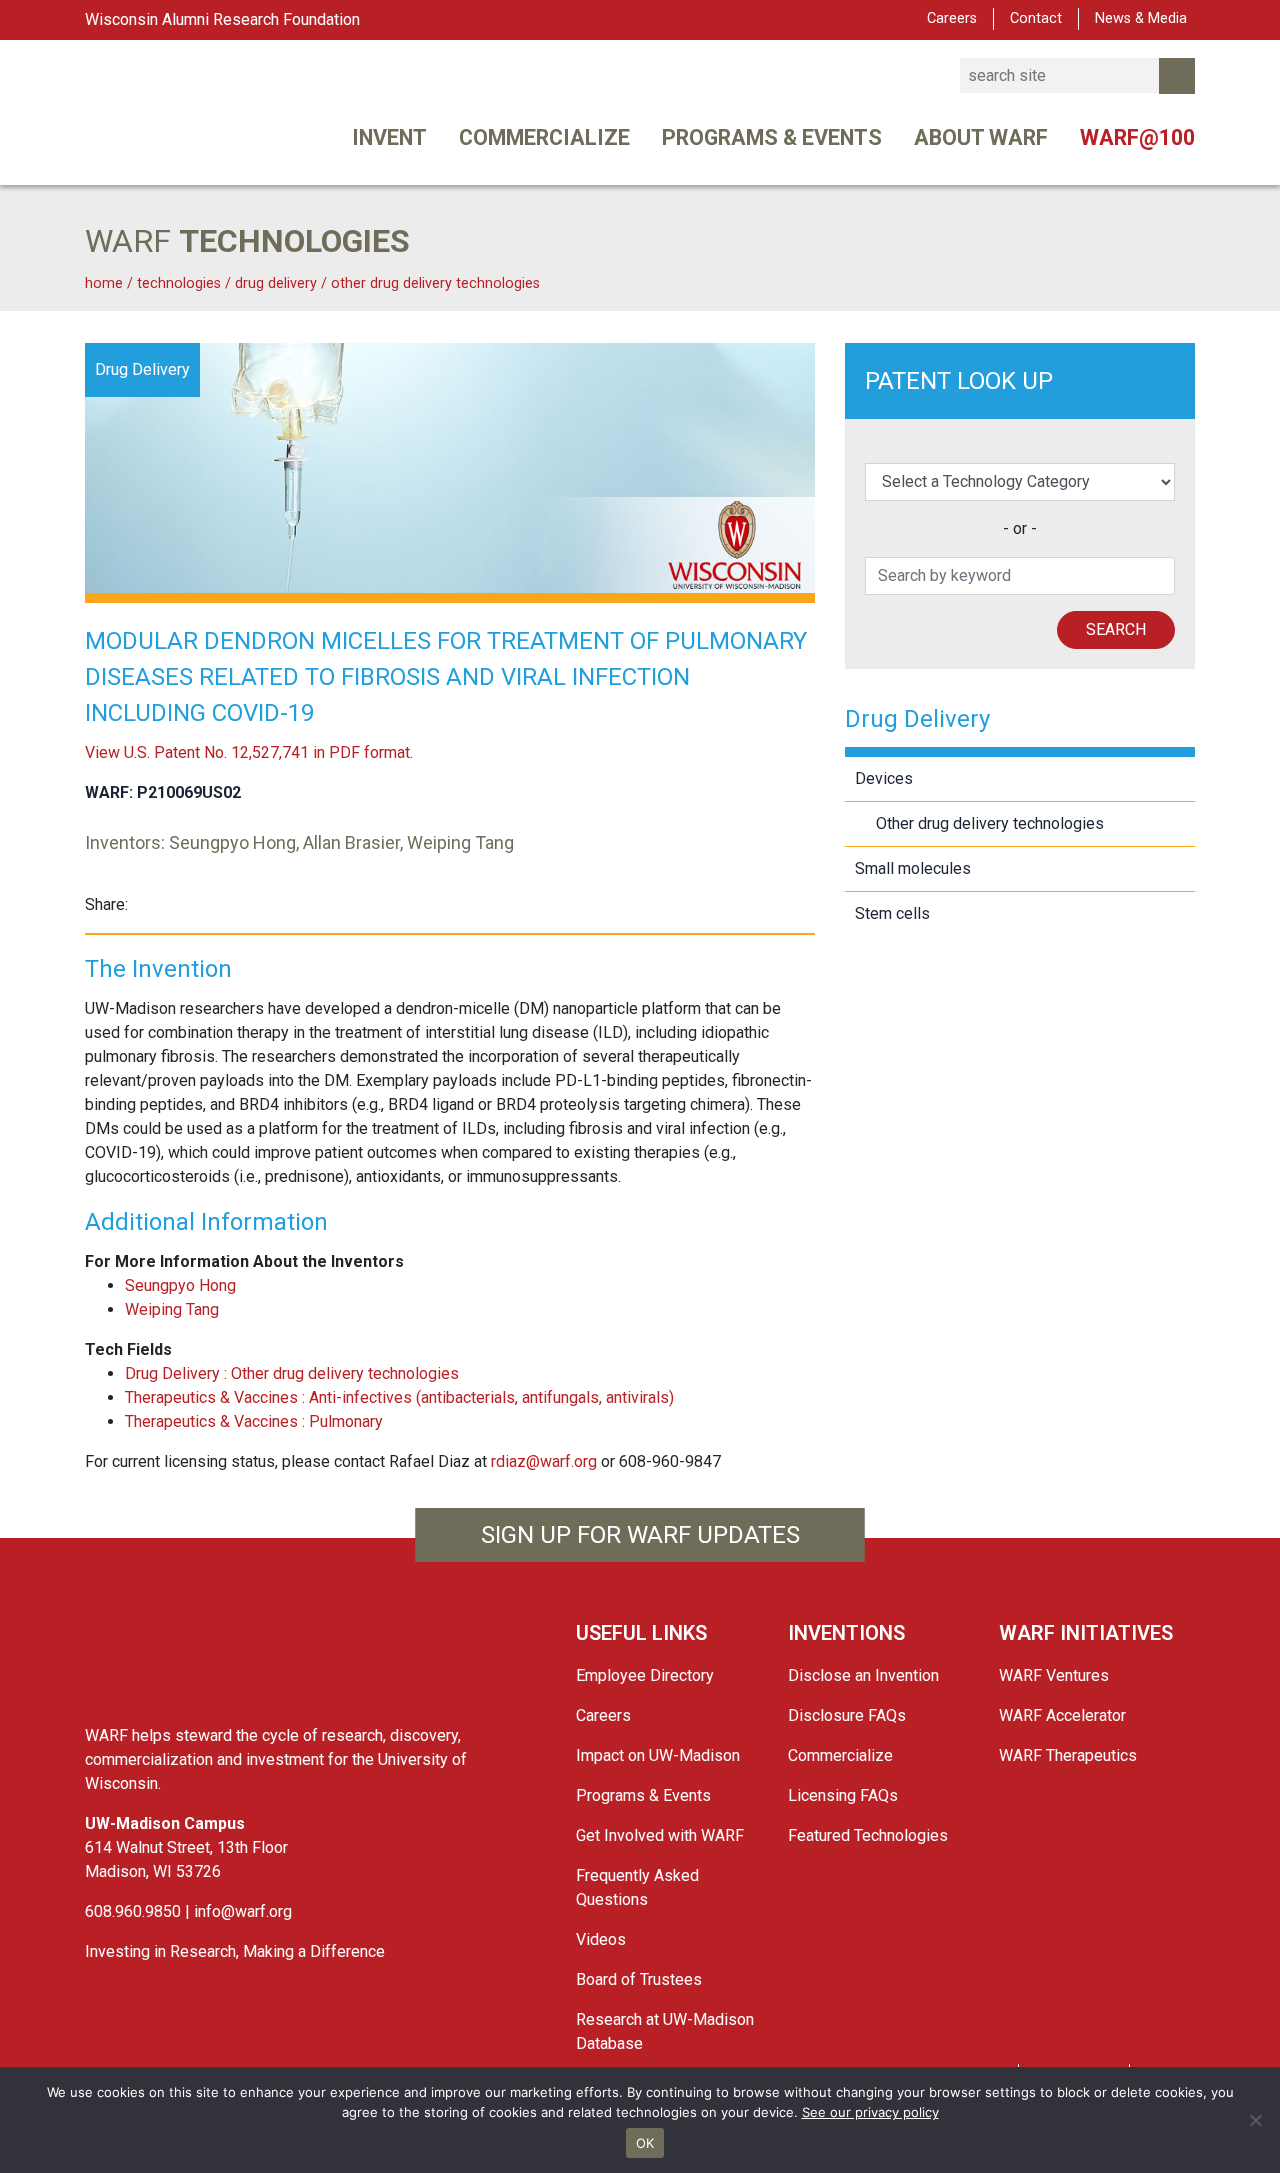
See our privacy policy (870, 2112)
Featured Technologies (868, 1835)
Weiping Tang (172, 1309)
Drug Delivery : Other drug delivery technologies (292, 1373)
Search (1116, 629)
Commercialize (544, 137)
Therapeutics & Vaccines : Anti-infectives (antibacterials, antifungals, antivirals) (399, 1397)
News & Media (1141, 18)
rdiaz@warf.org (544, 1461)
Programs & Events (772, 137)
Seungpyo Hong (180, 1285)
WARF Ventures (1054, 1675)
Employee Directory (645, 1675)
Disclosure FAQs (847, 1715)
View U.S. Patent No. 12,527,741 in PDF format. (249, 752)
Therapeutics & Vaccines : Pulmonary (254, 1421)
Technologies (179, 283)
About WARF (981, 137)
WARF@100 (1137, 137)
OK (645, 2143)
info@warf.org (243, 1911)
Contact (1036, 18)
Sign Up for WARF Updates (640, 1535)
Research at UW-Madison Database (665, 2031)
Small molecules (913, 868)
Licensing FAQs (843, 1795)
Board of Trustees (639, 1979)
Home (104, 283)
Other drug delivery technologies (435, 283)
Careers (952, 18)
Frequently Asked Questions (637, 1887)
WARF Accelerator (1062, 1715)
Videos (601, 1939)
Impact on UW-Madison (658, 1755)
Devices (884, 778)
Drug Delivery (278, 283)
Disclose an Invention (863, 1675)
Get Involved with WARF (660, 1835)
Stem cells (892, 913)
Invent (389, 137)
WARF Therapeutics (1068, 1755)
